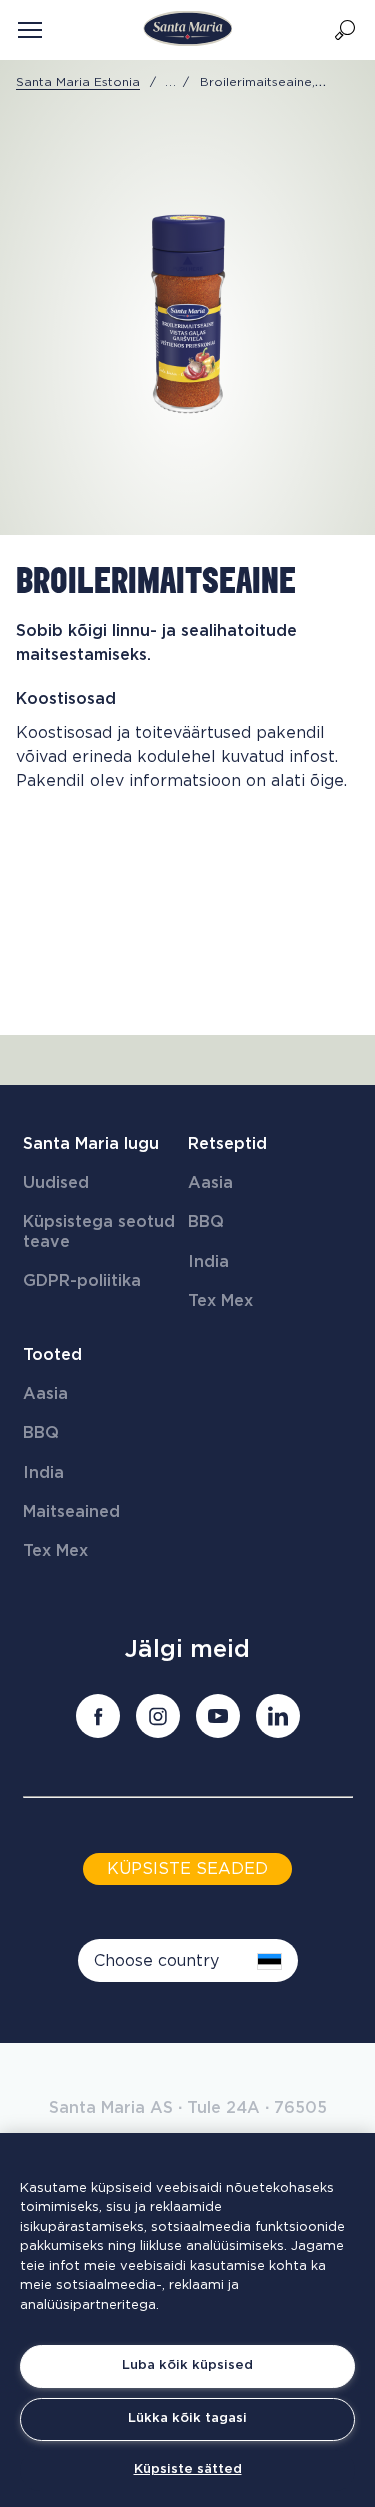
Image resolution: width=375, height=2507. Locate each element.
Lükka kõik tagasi (187, 2418)
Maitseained (71, 1512)
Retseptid (227, 1144)
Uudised (56, 1183)
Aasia (210, 1183)
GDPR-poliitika (82, 1281)
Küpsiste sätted (188, 2469)
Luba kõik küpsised (187, 2365)
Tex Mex (220, 1301)
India (208, 1262)
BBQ (206, 1222)
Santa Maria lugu (91, 1144)
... (171, 82)
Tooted (52, 1355)
